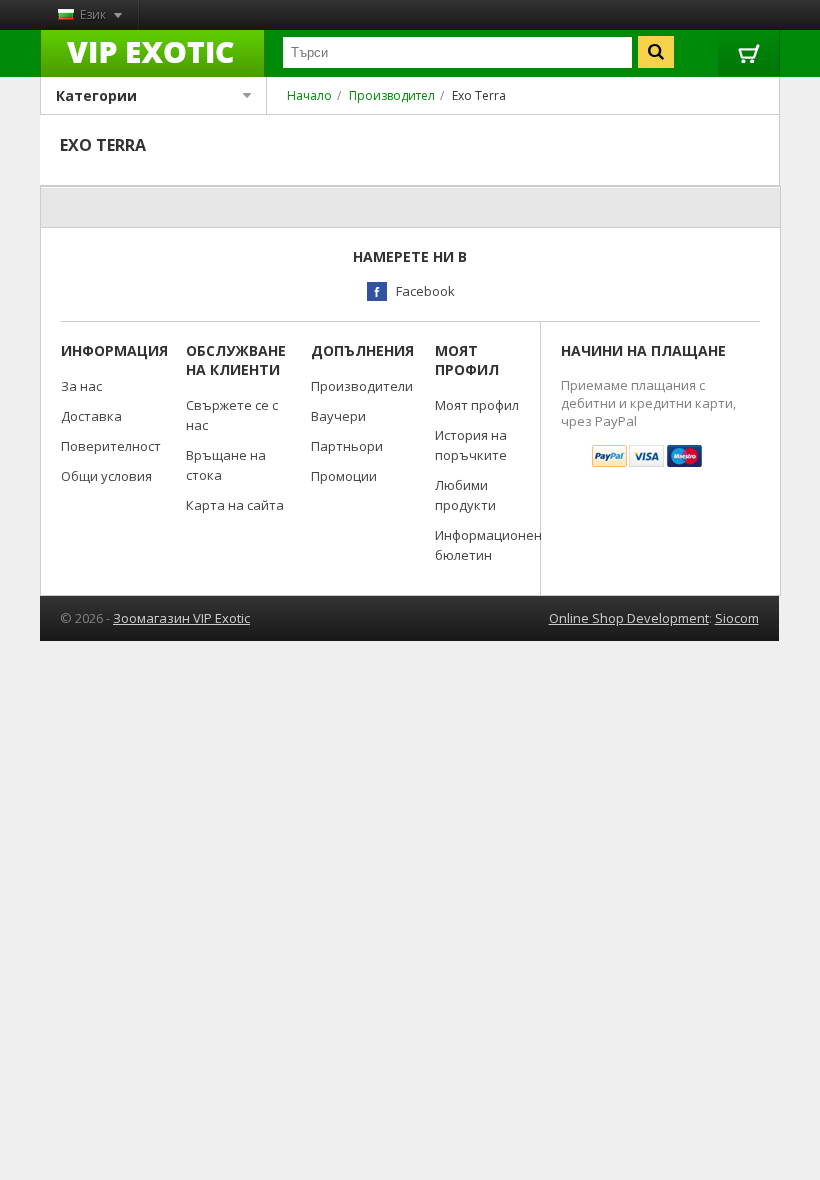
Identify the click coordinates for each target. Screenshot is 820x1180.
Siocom (737, 618)
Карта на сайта (235, 505)
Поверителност (111, 446)
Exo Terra (479, 95)
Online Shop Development (629, 618)
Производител (392, 95)
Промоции (344, 476)
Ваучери (338, 416)
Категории (96, 95)
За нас (81, 386)
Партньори (347, 446)
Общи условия (106, 476)
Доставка (91, 416)
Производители (362, 386)
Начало (309, 95)
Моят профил (477, 405)
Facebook (425, 291)
